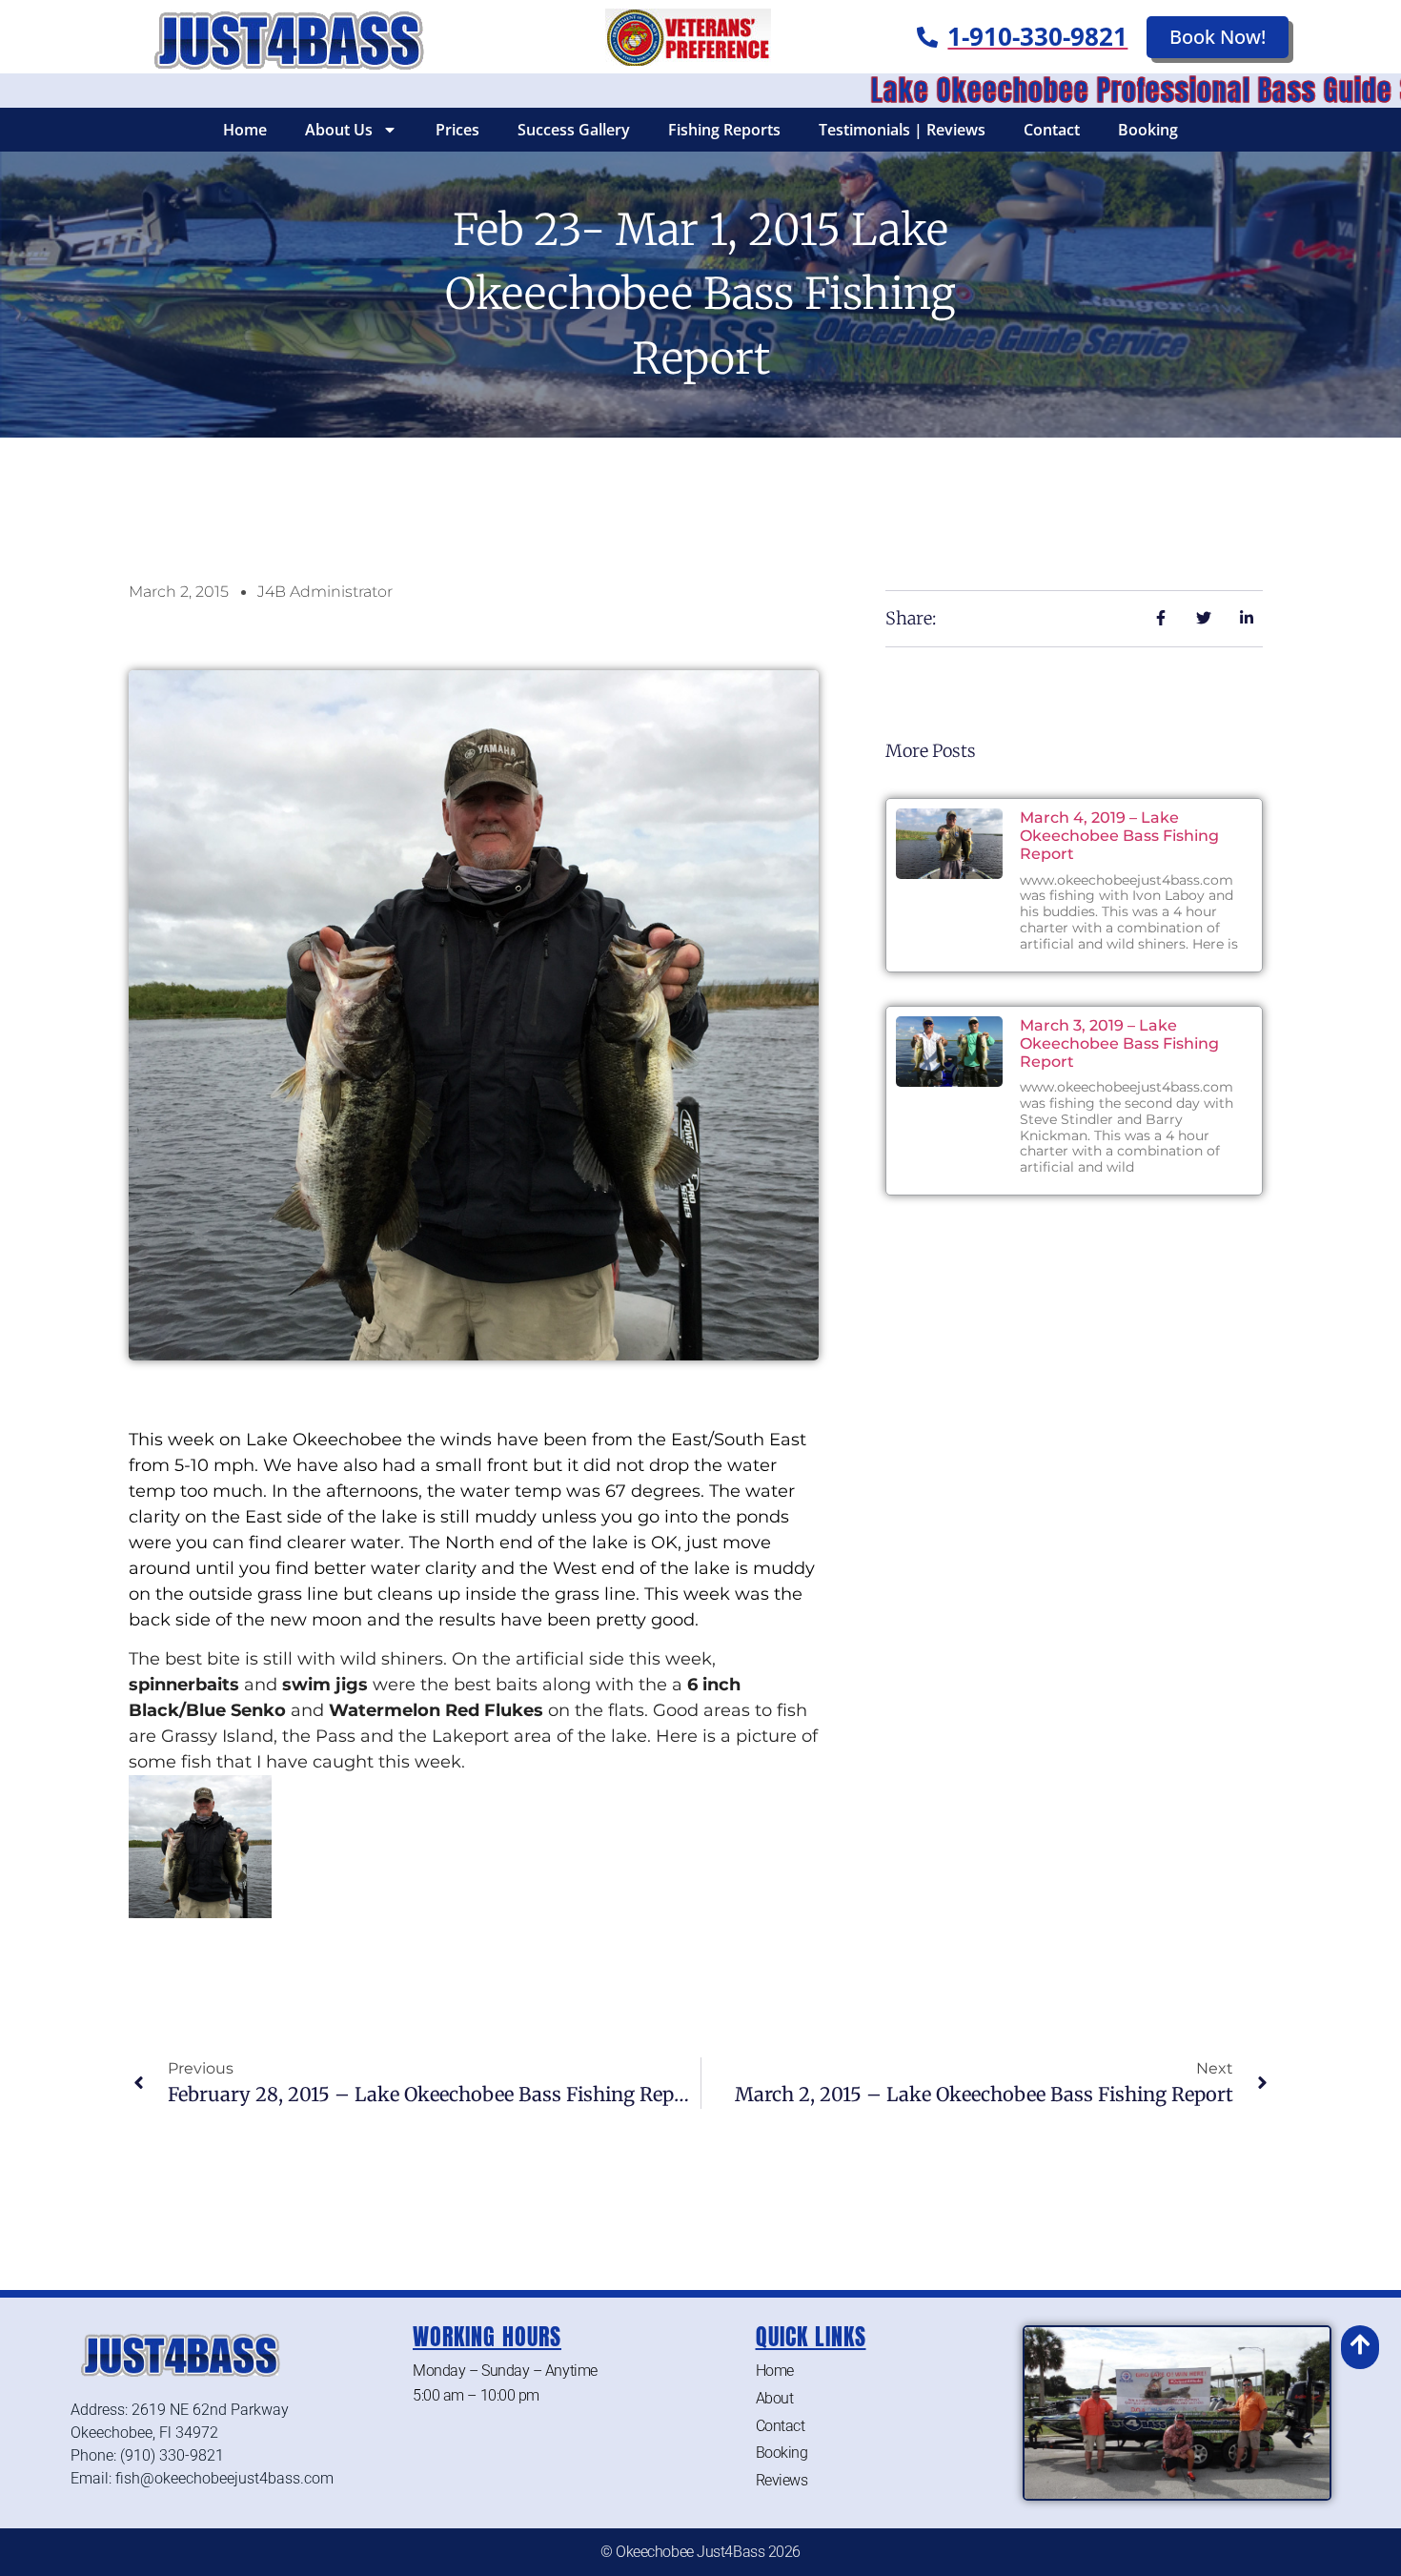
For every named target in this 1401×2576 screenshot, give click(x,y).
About (775, 2398)
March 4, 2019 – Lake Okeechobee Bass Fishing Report (1119, 836)
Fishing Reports (724, 130)
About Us (339, 130)
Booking (1148, 130)
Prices (457, 130)
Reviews (782, 2480)
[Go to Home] (284, 37)
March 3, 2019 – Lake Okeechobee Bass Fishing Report (1119, 1043)
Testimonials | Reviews (902, 130)
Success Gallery (574, 130)
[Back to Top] (1360, 2344)
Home (245, 130)
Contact (1052, 130)
